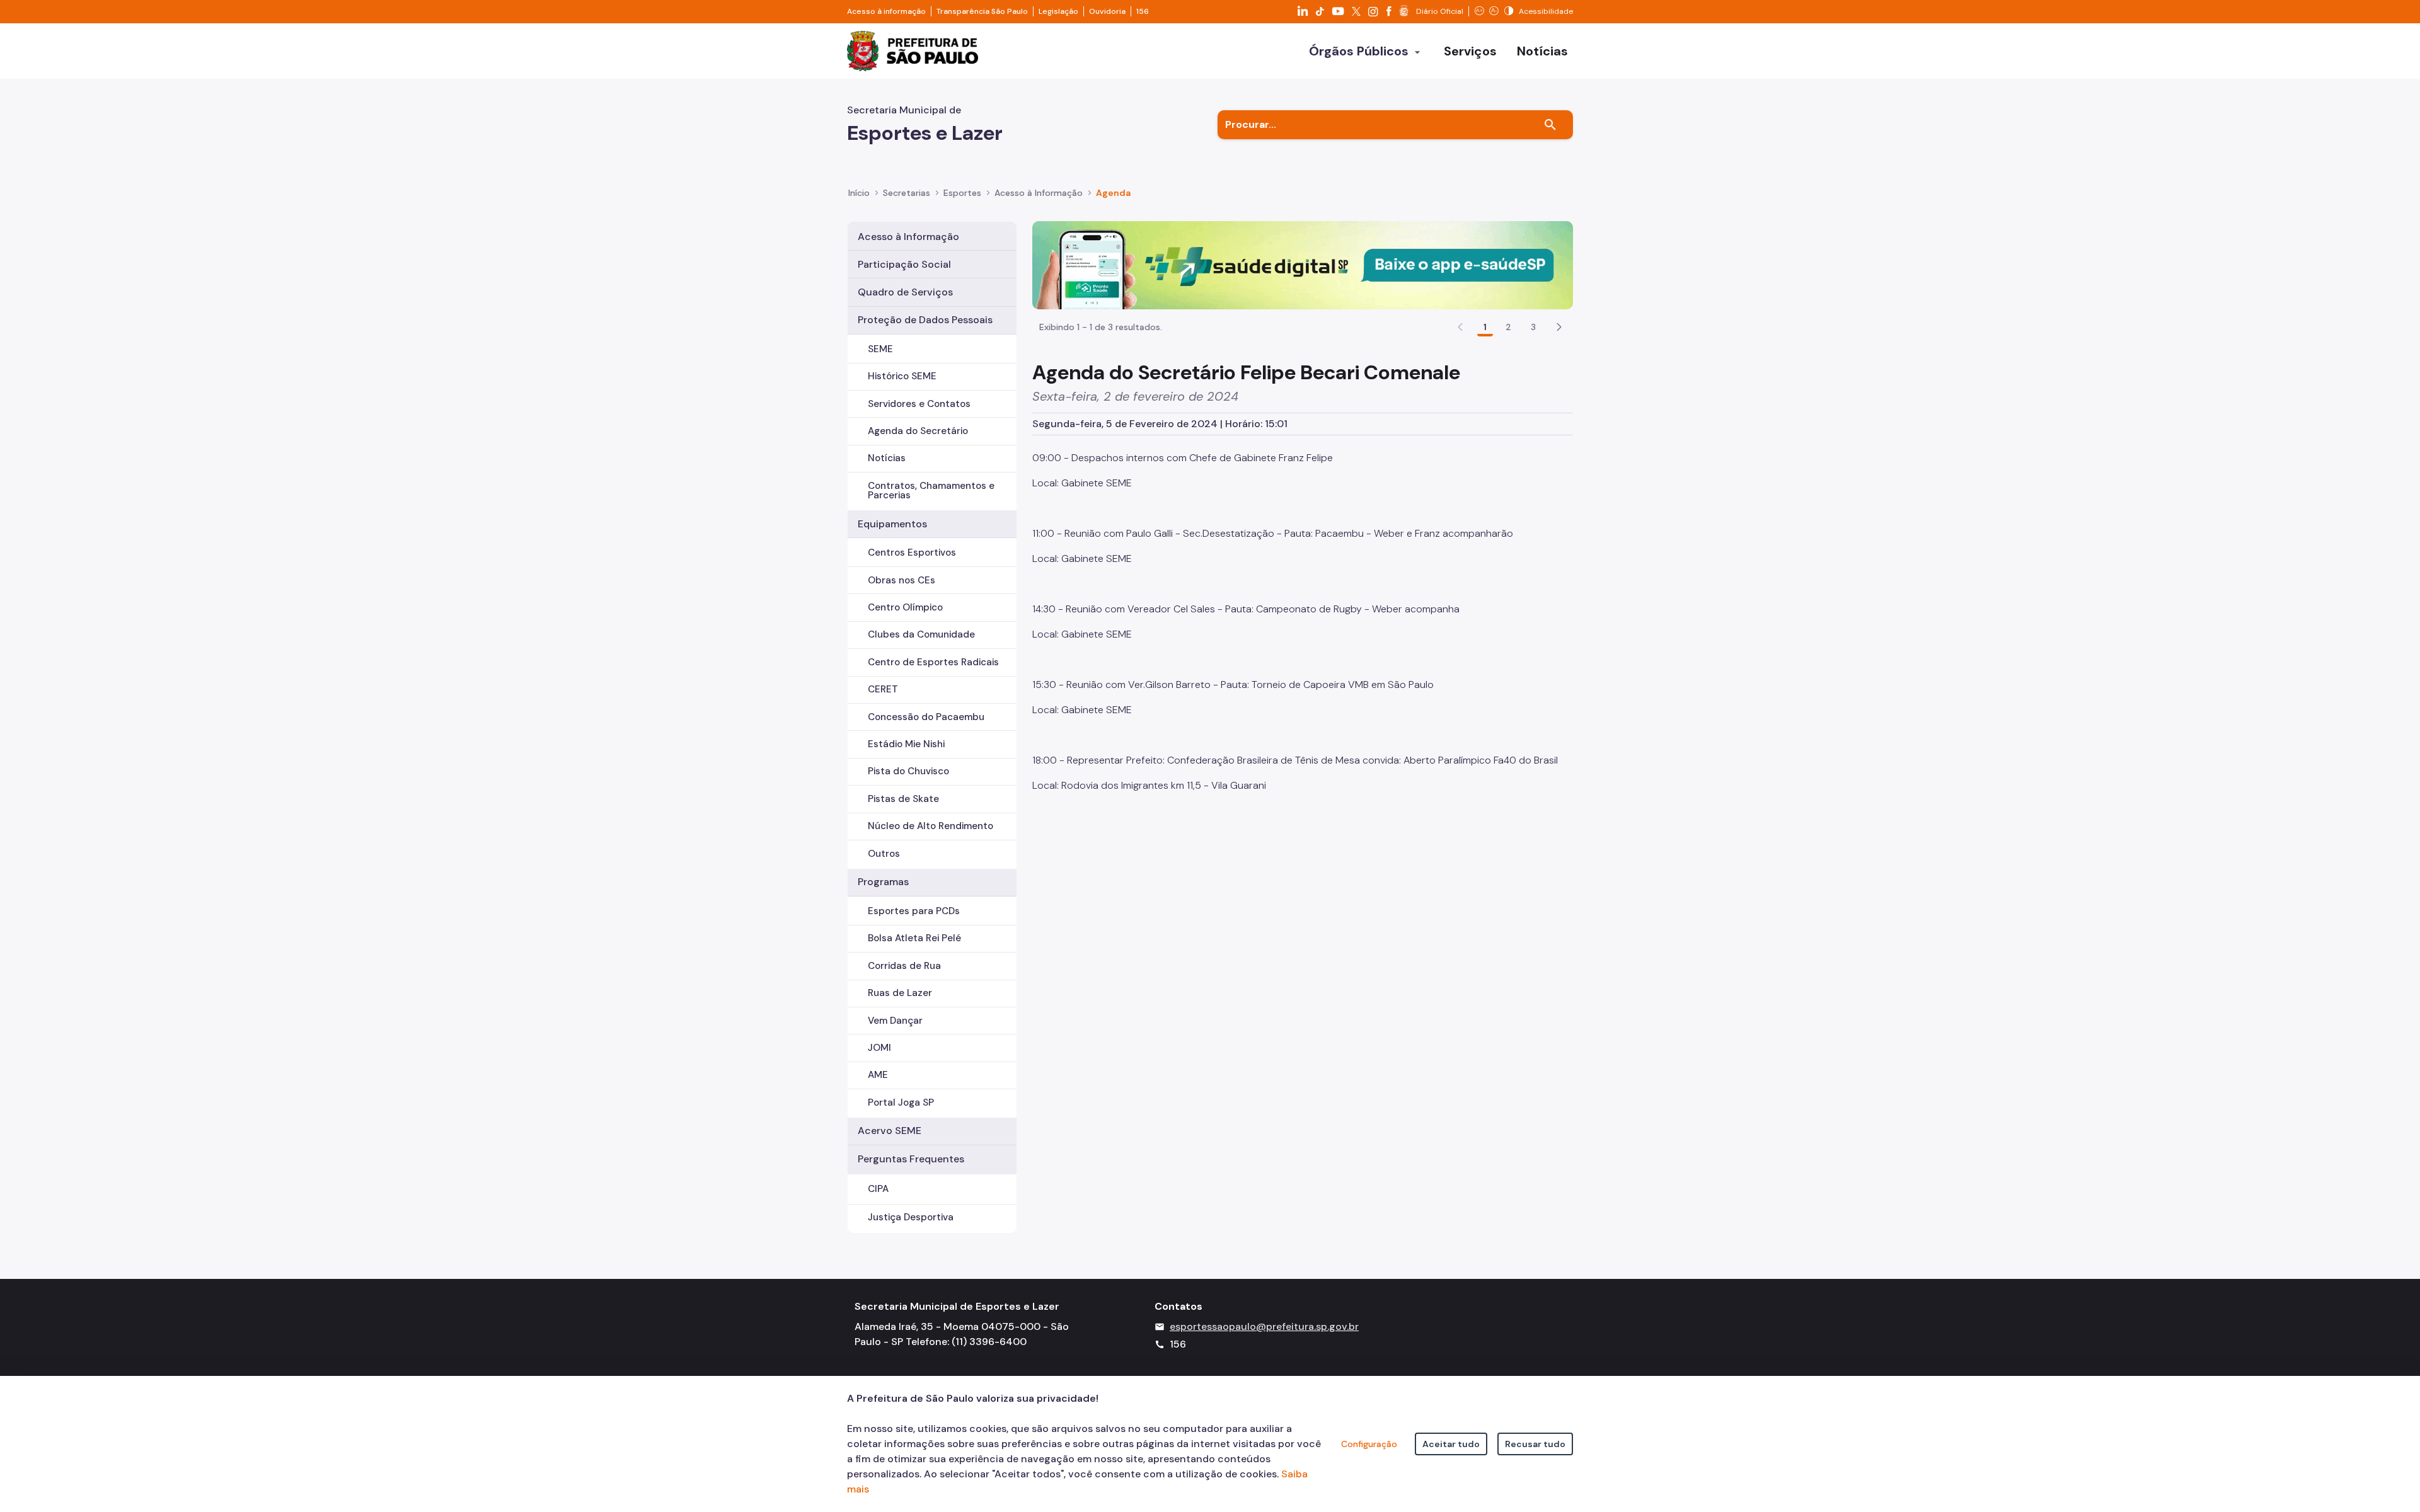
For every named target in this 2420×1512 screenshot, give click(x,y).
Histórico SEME (902, 376)
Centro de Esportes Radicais (933, 662)
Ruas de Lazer (900, 993)
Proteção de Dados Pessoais (925, 320)
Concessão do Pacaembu (926, 717)
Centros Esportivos (912, 553)
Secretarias (907, 193)
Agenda (1113, 193)
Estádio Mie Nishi (906, 744)
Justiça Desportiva (911, 1217)
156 (1143, 11)
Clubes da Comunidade (921, 634)
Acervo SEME (890, 1131)
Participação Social (904, 264)
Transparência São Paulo (982, 11)
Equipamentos (892, 524)
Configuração (1369, 1444)
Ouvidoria (1107, 11)
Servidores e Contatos (919, 404)
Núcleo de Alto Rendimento (931, 826)
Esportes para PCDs (914, 911)
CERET (883, 689)
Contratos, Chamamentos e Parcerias (931, 490)
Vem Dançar (895, 1021)
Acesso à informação (886, 11)
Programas (883, 882)
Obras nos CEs (902, 580)
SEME (880, 349)
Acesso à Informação (1039, 193)
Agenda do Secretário (918, 431)
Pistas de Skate (903, 799)
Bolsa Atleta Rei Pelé (914, 938)
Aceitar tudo (1451, 1444)
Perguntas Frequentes (911, 1159)
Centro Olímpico (905, 607)
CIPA (878, 1189)
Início (859, 193)
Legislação (1058, 11)
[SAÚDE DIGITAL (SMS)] (1303, 264)
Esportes (962, 193)
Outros (884, 854)
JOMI (879, 1048)
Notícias (887, 458)
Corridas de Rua (904, 966)
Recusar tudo (1535, 1444)
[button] (1559, 327)
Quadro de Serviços (905, 292)
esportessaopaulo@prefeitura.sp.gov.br (1264, 1326)
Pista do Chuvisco (908, 771)
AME (878, 1075)
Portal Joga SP (901, 1102)
